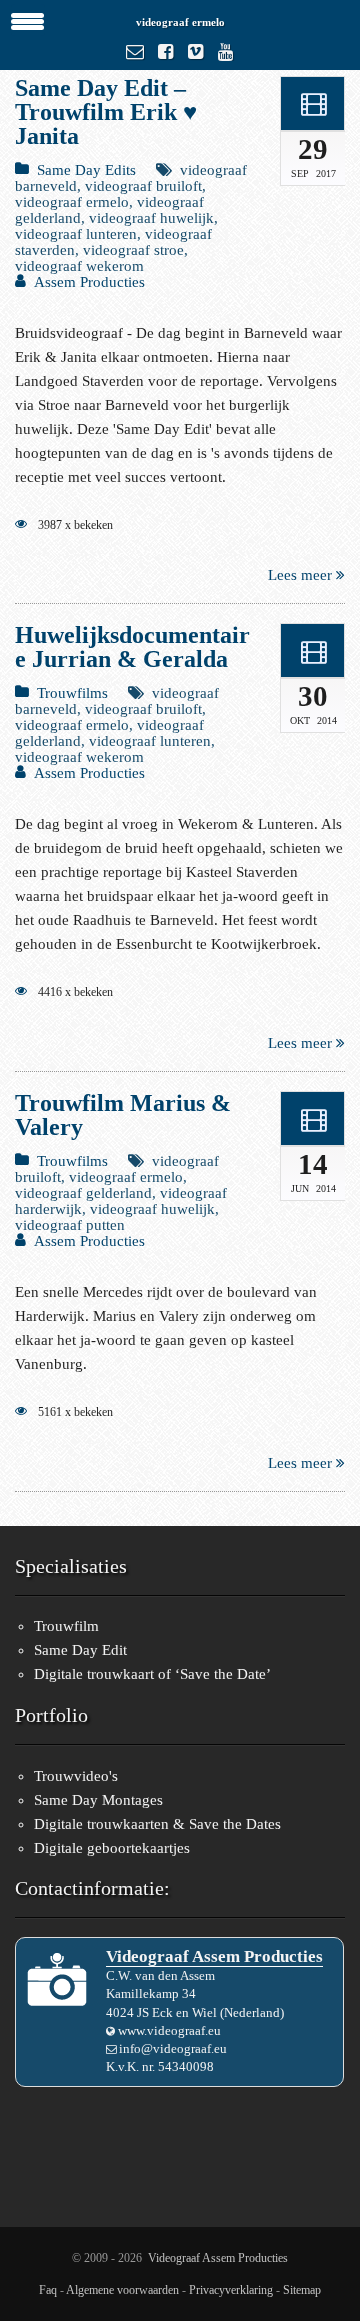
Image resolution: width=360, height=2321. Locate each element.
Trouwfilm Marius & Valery (123, 1115)
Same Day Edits (86, 170)
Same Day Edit (80, 1650)
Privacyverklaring (231, 2290)
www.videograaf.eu (169, 2030)
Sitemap (302, 2290)
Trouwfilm (66, 1626)
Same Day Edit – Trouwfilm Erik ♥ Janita (106, 112)
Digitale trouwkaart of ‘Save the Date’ (152, 1674)
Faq (48, 2290)
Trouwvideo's (76, 1776)
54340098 (186, 2066)
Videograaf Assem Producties (218, 2258)
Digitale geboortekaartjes (112, 1848)
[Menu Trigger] (28, 20)
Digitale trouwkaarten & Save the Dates (157, 1824)
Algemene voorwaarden (122, 2290)
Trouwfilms (72, 693)
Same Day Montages (98, 1800)
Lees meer (302, 575)
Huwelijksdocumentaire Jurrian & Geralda (132, 647)
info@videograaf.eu (173, 2048)
